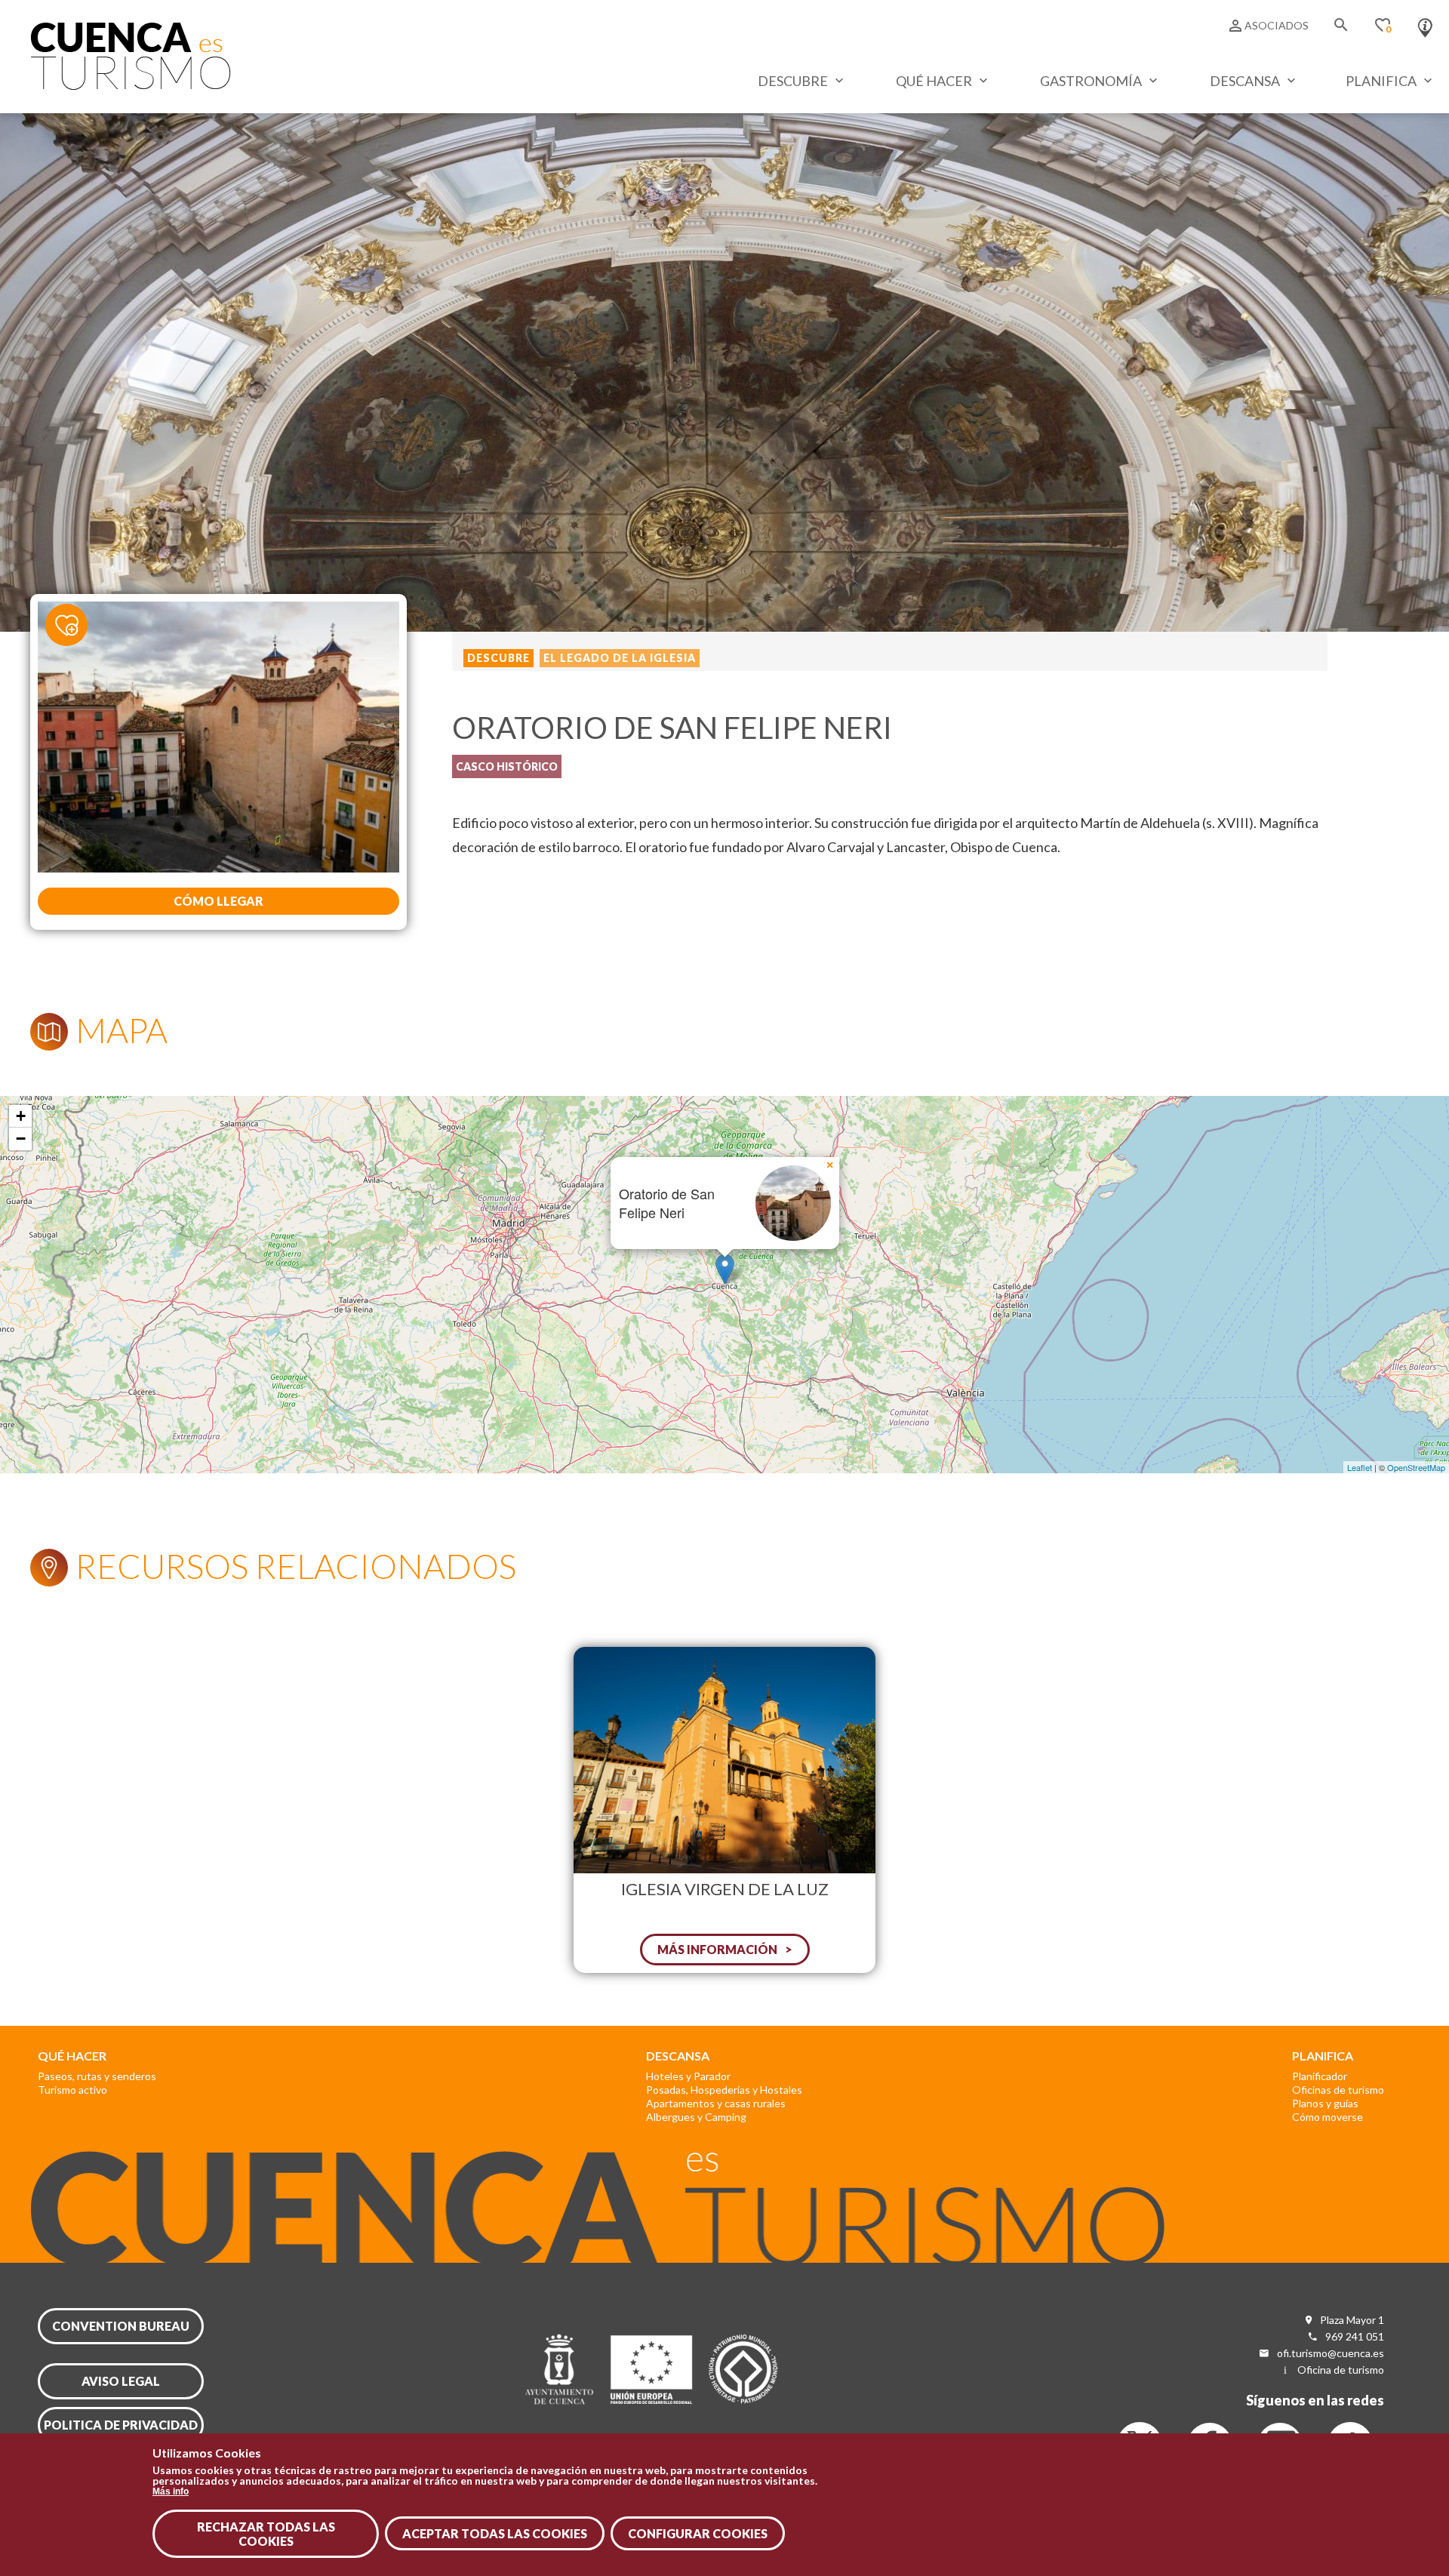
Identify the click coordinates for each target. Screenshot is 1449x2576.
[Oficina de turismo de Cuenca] (1425, 24)
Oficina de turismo (1341, 2370)
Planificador (1320, 2076)
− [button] (21, 1139)
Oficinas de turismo (1338, 2090)
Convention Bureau (121, 2326)
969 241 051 (1355, 2336)
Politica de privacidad (121, 2425)
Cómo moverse (1327, 2117)
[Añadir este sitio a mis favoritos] (75, 624)
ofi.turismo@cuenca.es (1331, 2353)
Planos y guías (1325, 2103)
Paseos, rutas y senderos (97, 2076)
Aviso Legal (121, 2381)
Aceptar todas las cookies (495, 2533)
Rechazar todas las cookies (266, 2534)
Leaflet (1360, 1467)
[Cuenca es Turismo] (131, 86)
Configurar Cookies (698, 2533)
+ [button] (21, 1116)
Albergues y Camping (696, 2117)
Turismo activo (72, 2090)
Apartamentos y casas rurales (716, 2103)
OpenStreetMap (1416, 1467)
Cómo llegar (218, 901)
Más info (171, 2491)
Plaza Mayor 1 (1352, 2320)
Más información (717, 1949)
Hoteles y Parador (688, 2076)
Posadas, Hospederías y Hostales (724, 2090)
